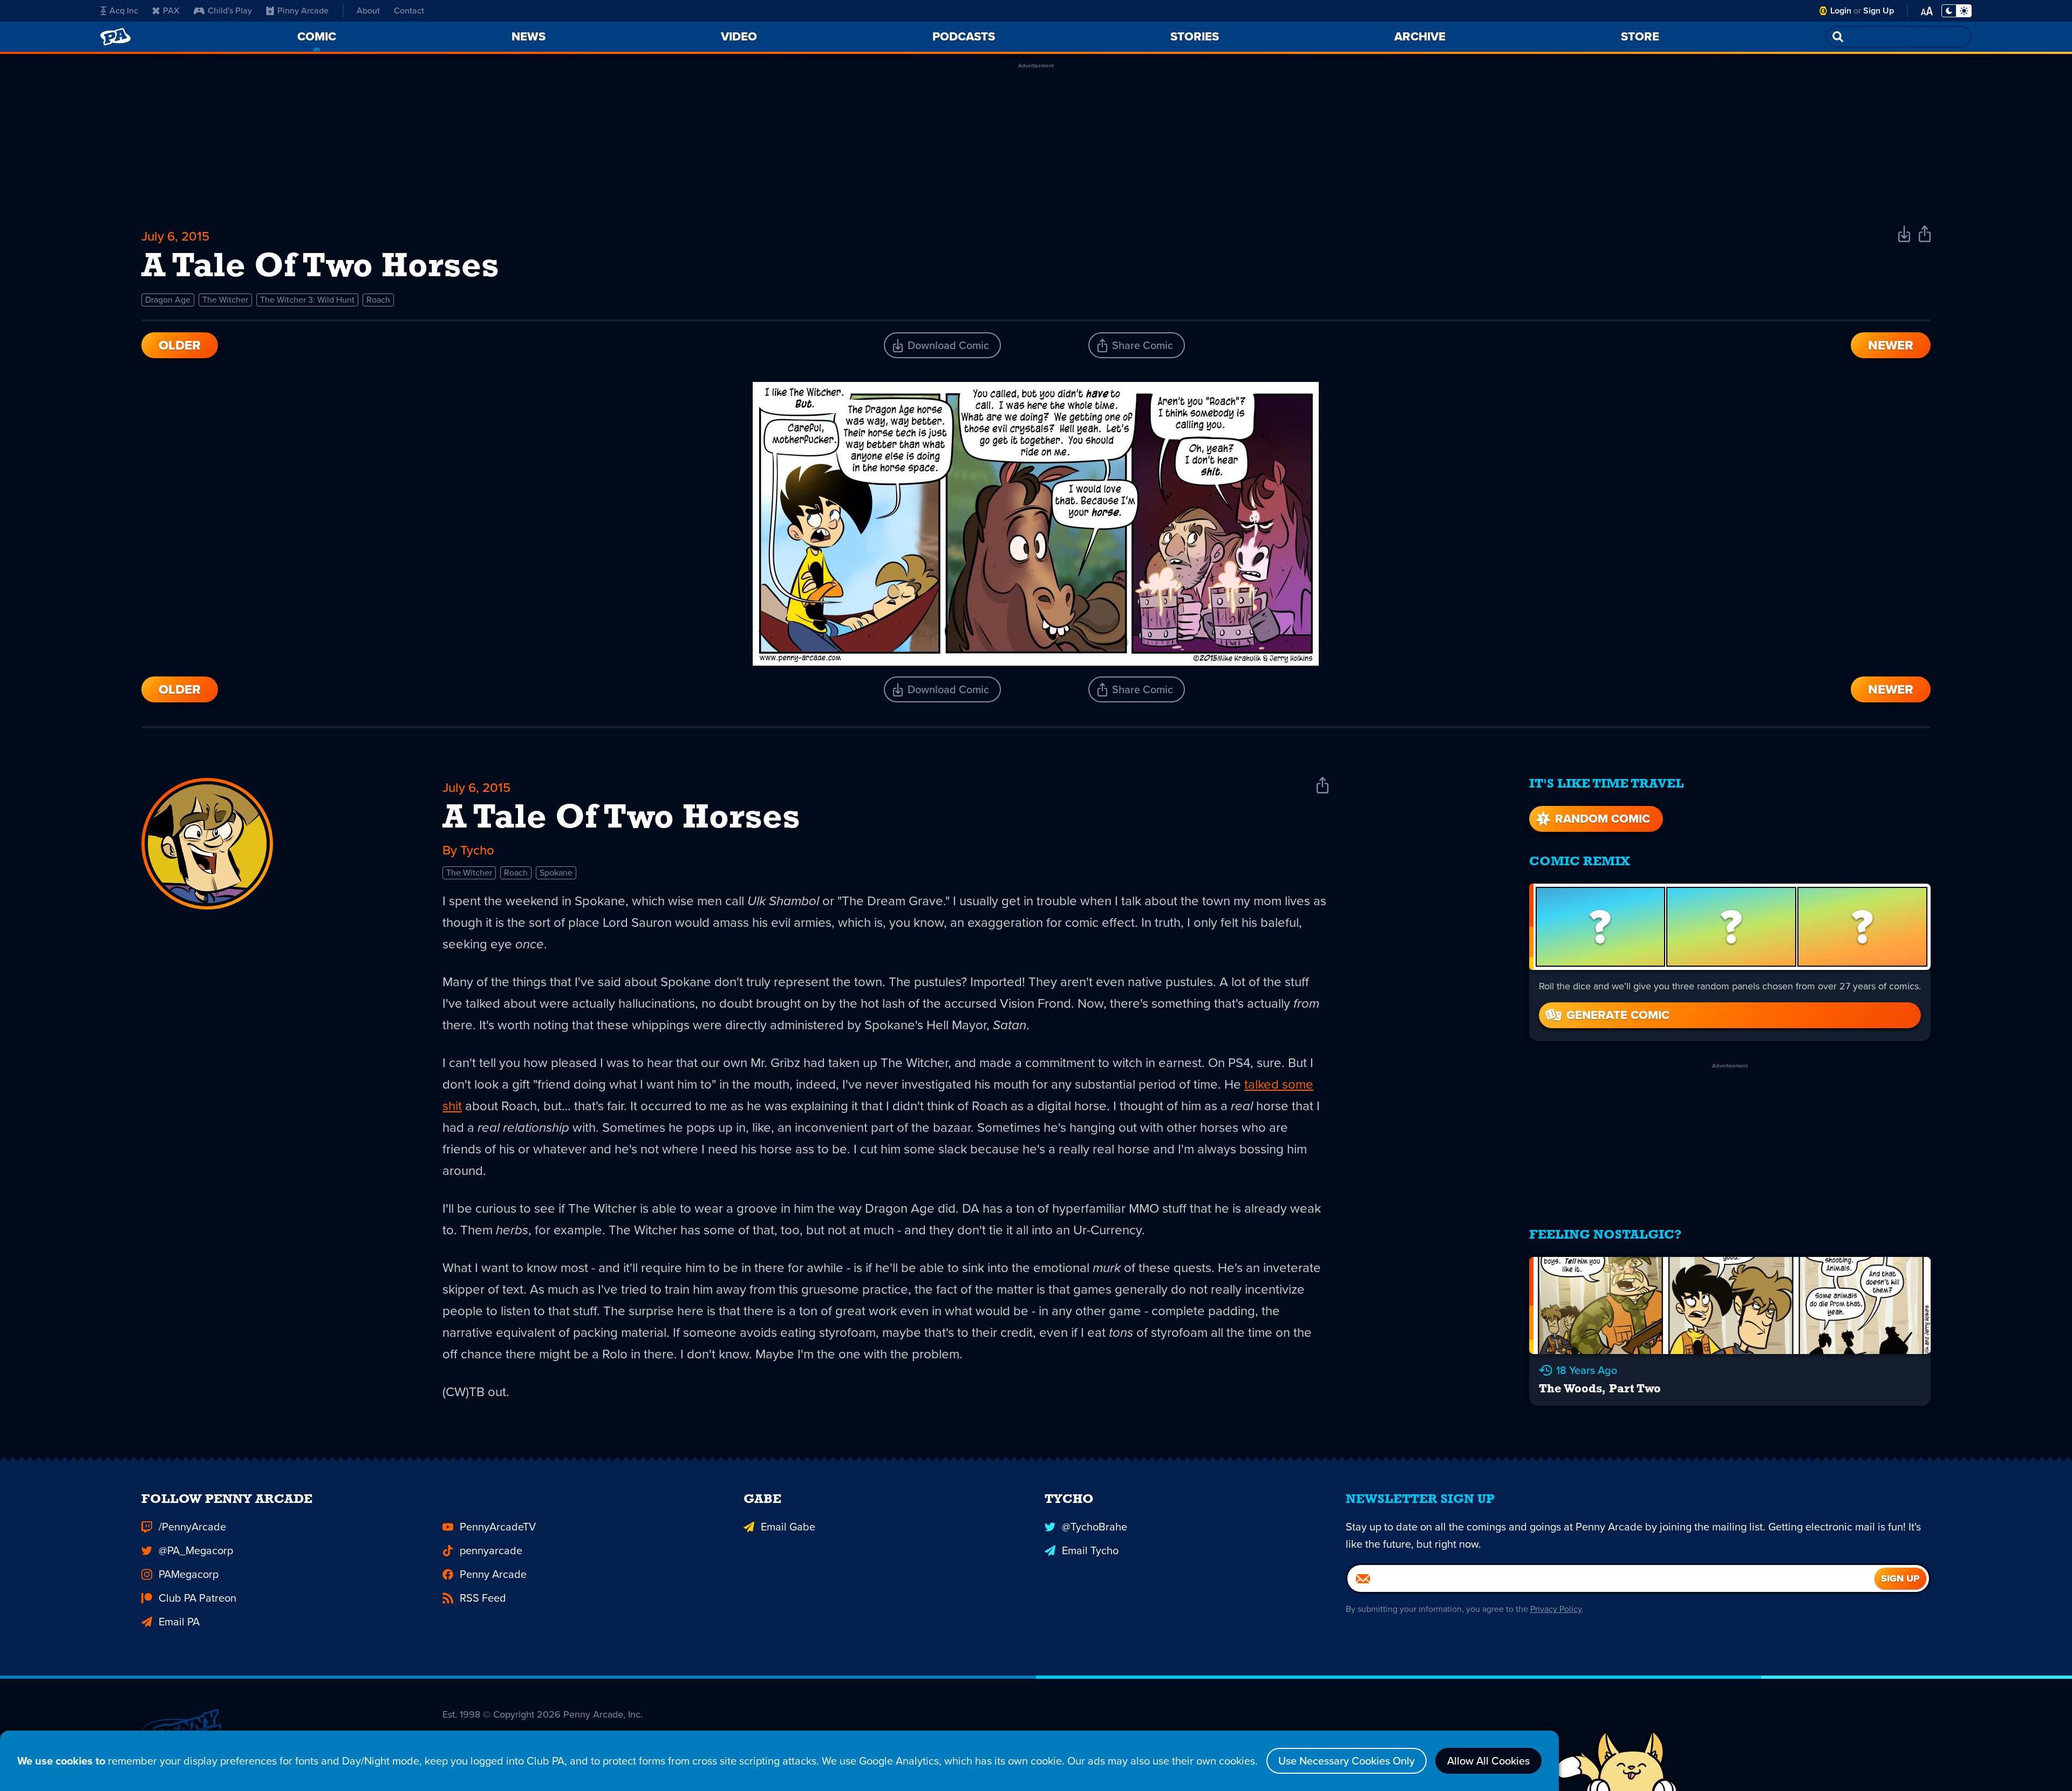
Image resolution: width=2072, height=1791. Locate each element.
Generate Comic (1618, 1015)
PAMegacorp (189, 1574)
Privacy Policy (1556, 1609)
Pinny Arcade (303, 11)
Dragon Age (168, 300)
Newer (1891, 345)
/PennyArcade (192, 1527)
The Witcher (225, 300)
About (368, 11)
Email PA (179, 1622)
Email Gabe (788, 1527)
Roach (378, 300)
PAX (171, 11)
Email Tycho (1090, 1550)
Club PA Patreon (197, 1598)
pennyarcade (491, 1550)
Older (180, 345)
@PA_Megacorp (196, 1550)
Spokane (556, 873)
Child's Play (230, 11)
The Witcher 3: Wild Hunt (307, 300)
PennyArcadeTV (498, 1527)
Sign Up (1879, 11)
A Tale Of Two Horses (621, 819)
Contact (409, 11)
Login (1841, 11)
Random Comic (1603, 819)
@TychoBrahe (1095, 1527)
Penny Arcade (493, 1574)
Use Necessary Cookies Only (1347, 1761)
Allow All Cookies (1488, 1761)
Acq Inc (124, 11)
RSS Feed (483, 1598)
